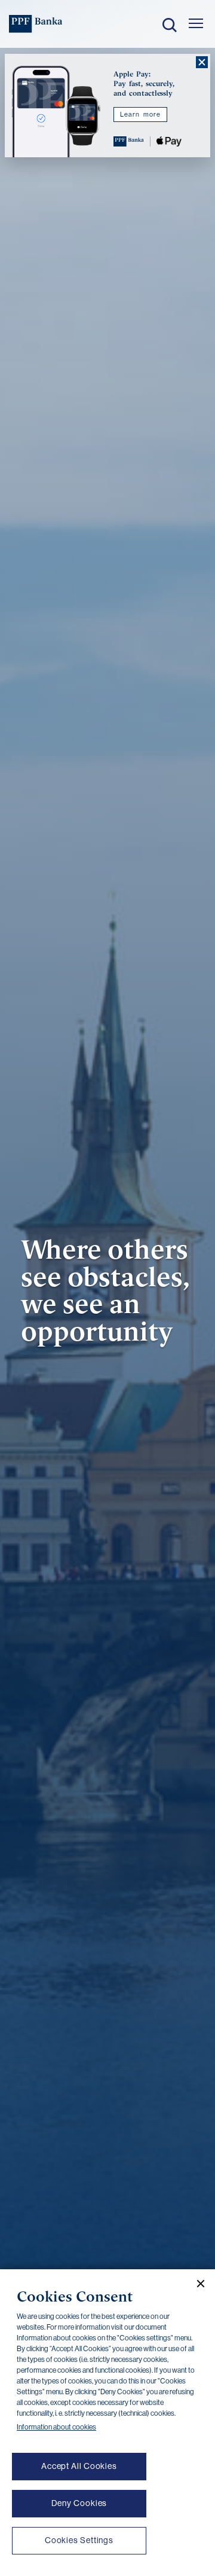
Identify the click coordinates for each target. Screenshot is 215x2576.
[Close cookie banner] (196, 2284)
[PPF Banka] (36, 24)
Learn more (140, 115)
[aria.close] (202, 62)
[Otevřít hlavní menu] (196, 23)
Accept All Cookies (79, 2466)
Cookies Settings (79, 2540)
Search (170, 25)
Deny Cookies (79, 2503)
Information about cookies (56, 2427)
